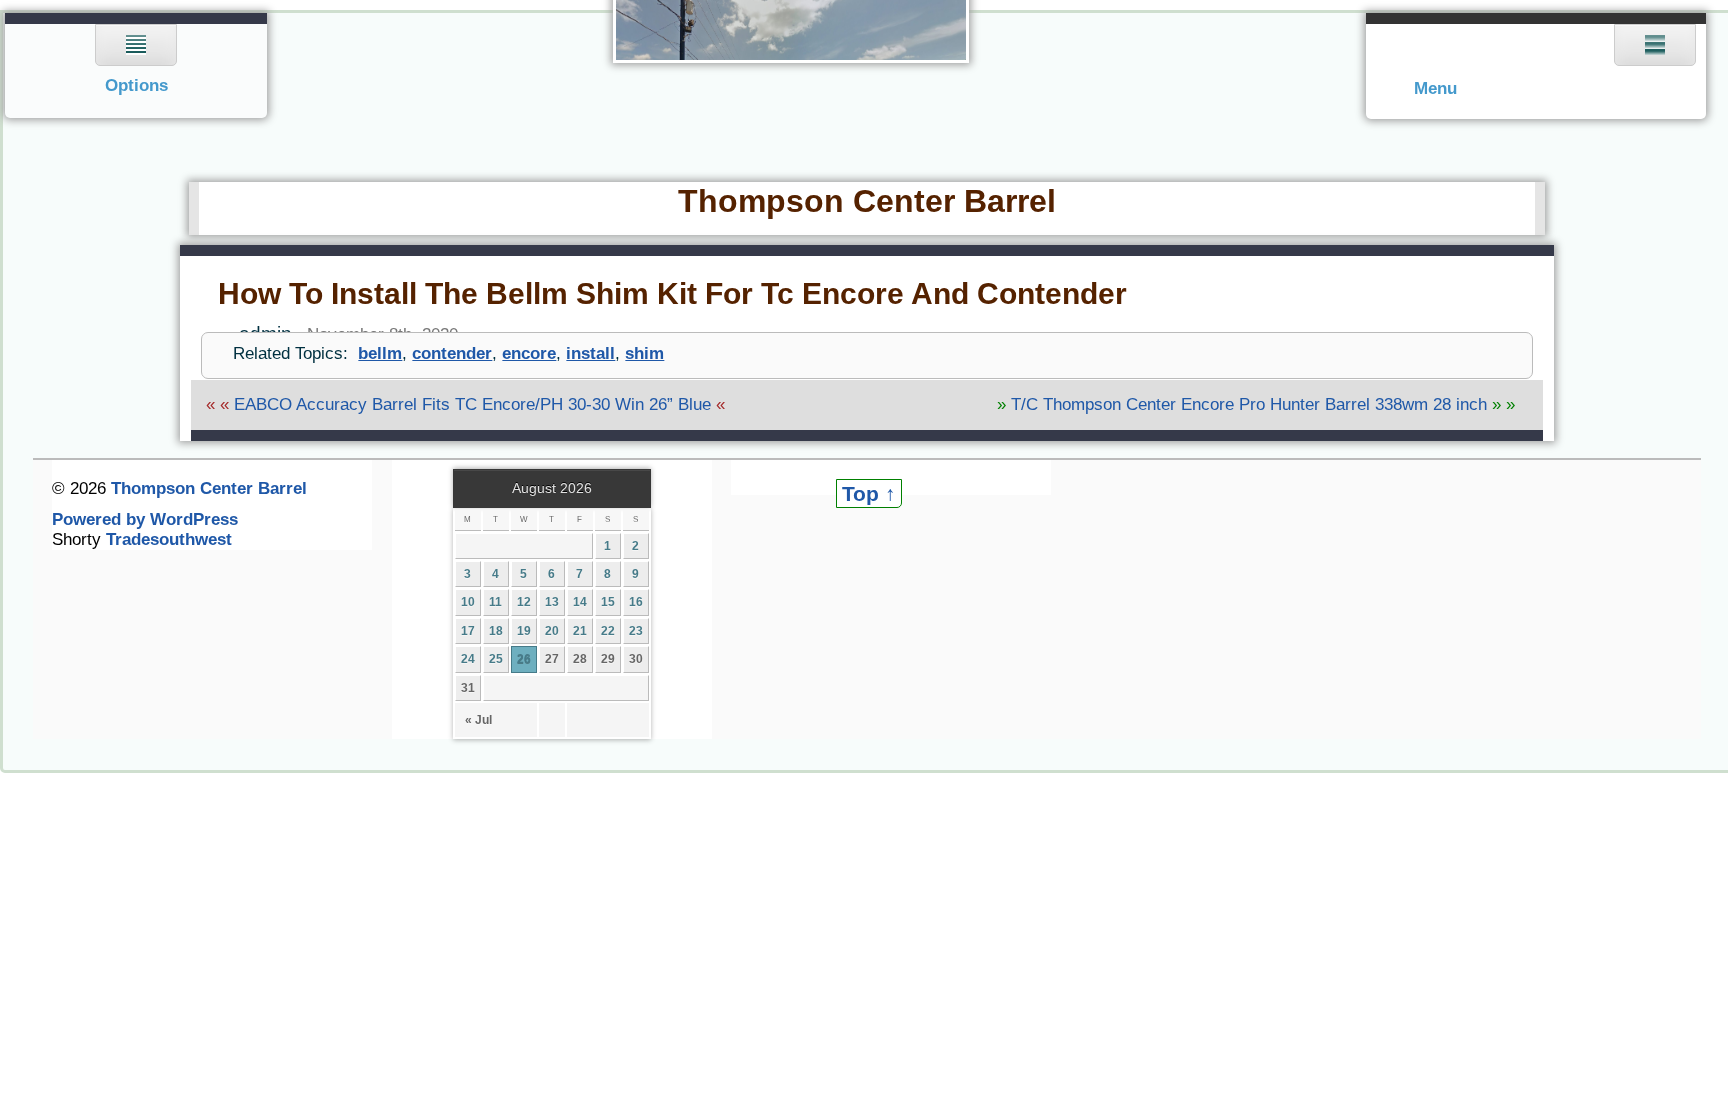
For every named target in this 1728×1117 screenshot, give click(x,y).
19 (524, 631)
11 (495, 602)
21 (580, 631)
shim (644, 353)
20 (552, 631)
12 (524, 602)
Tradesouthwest (169, 539)
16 (636, 602)
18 (496, 631)
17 (468, 631)
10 (468, 602)
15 (608, 602)
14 (580, 602)
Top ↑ (869, 493)
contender (452, 353)
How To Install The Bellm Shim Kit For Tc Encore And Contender (672, 293)
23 (636, 631)
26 (524, 659)
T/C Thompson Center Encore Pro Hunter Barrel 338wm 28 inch (1249, 404)
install (590, 353)
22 (608, 631)
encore (529, 353)
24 (468, 659)
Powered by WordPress (145, 519)
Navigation (136, 65)
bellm (380, 353)
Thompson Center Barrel (867, 201)
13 (552, 602)
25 (496, 659)
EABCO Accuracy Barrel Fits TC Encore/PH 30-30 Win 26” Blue (472, 404)
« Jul (478, 720)
